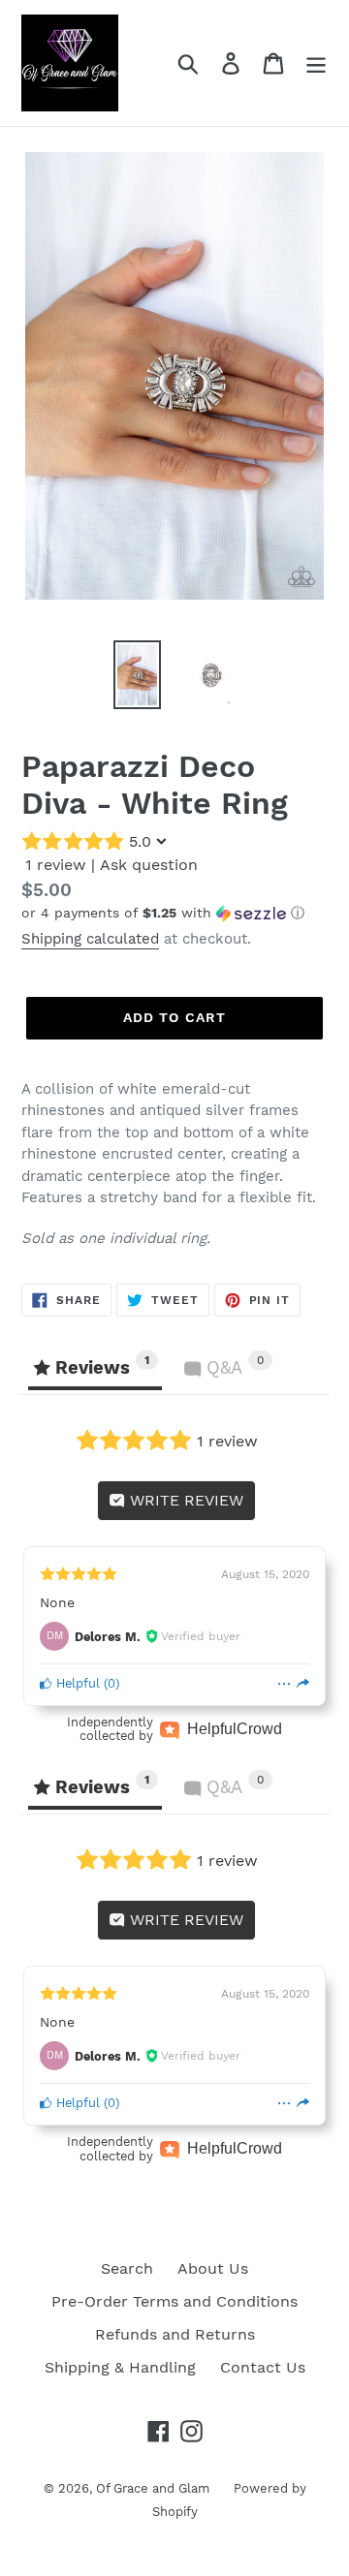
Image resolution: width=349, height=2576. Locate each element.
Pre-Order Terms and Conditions (174, 2301)
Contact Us (263, 2367)
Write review (184, 1500)
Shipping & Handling (120, 2367)
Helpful (76, 1683)
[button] (174, 913)
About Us (213, 2268)
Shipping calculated (90, 939)
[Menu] (316, 63)
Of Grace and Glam (153, 2488)
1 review (56, 865)
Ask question (149, 865)
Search (127, 2268)
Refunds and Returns (175, 2334)
